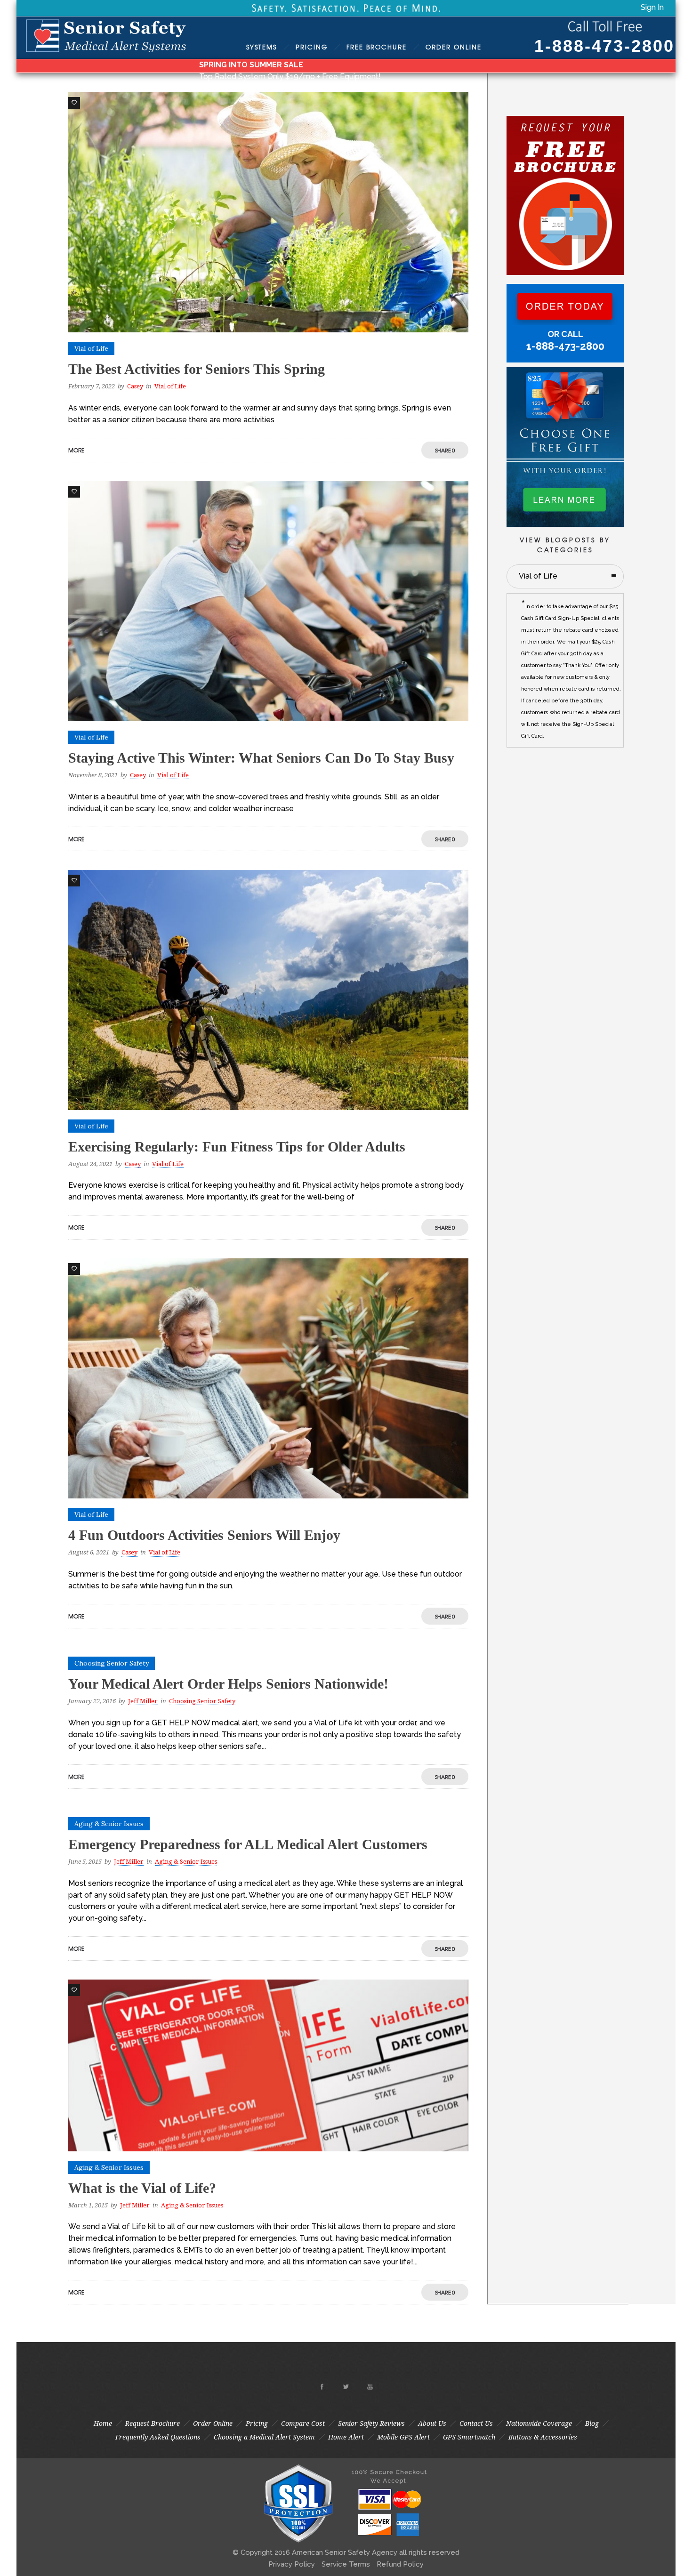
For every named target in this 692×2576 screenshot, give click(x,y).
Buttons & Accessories (543, 2437)
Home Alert (346, 2437)
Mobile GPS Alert (403, 2437)
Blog (592, 2423)
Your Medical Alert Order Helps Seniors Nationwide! (228, 1684)
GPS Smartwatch (469, 2437)
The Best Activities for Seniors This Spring (197, 369)
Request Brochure (153, 2423)
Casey (135, 386)
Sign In (652, 7)
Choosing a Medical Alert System (264, 2437)
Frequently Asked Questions (158, 2437)
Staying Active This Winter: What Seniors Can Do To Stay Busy (261, 758)
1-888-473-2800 (604, 46)
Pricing (312, 47)
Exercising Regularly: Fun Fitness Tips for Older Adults (237, 1147)
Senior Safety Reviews (371, 2423)
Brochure (377, 47)
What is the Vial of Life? (142, 2188)
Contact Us (476, 2423)
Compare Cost (303, 2423)
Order (454, 47)
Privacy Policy (292, 2564)
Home (103, 2423)
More (76, 450)
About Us (432, 2423)
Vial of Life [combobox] (538, 576)
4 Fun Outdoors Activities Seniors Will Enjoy (204, 1535)
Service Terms (346, 2564)
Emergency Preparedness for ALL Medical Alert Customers (248, 1844)
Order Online (213, 2423)
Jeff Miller (143, 1701)
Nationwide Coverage (539, 2423)
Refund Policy (400, 2564)
